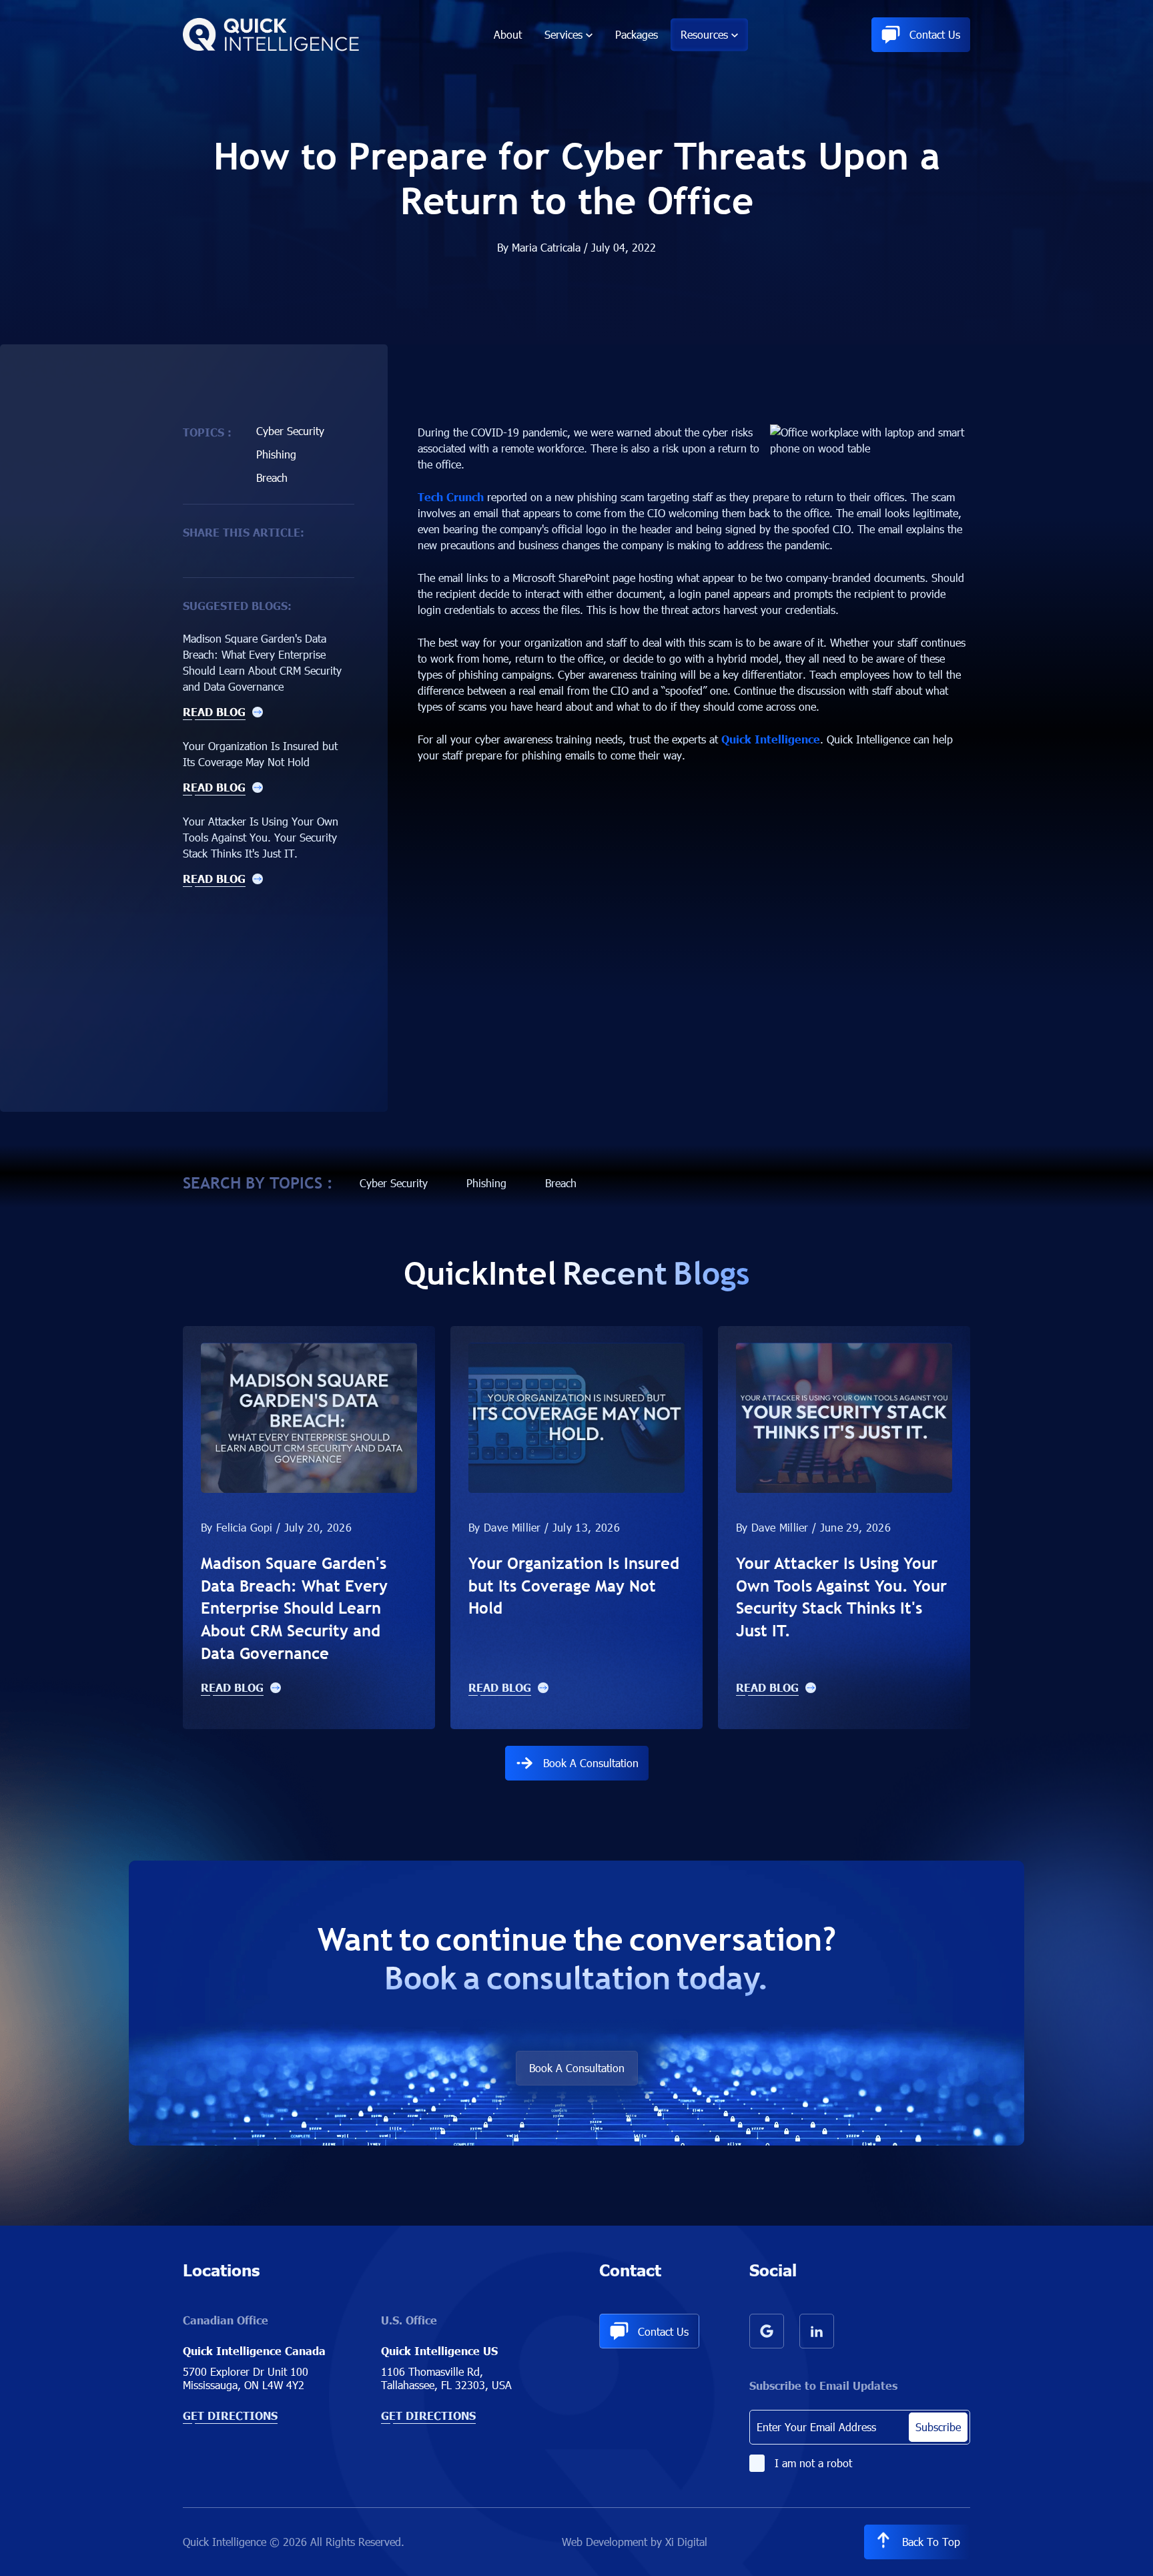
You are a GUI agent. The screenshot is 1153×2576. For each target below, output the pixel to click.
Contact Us (935, 34)
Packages (637, 34)
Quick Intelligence (771, 739)
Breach (272, 477)
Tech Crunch (451, 497)
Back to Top (931, 2542)
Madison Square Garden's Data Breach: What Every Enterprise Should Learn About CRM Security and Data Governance (294, 1608)
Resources (704, 34)
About (508, 34)
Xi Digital (686, 2542)
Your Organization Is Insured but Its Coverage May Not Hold (574, 1585)
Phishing (276, 454)
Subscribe (938, 2427)
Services (563, 34)
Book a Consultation (591, 1763)
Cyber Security (290, 431)
